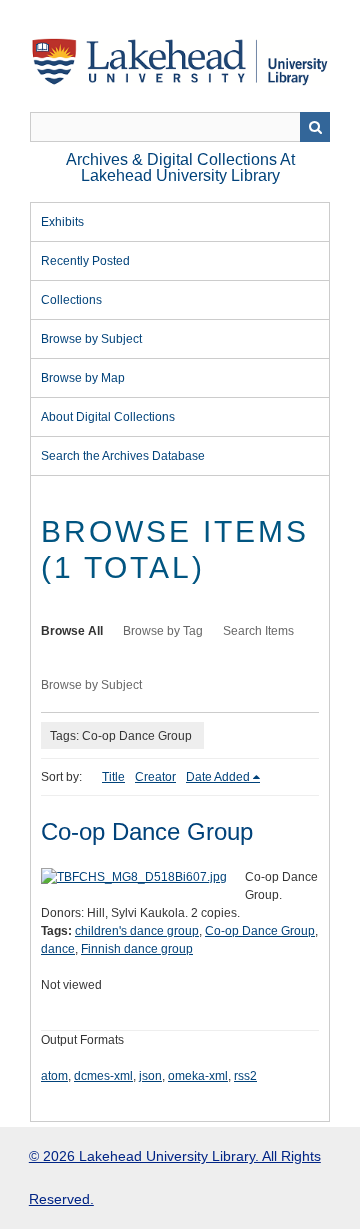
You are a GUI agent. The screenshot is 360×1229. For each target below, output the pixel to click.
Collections (71, 300)
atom (54, 1076)
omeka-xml (198, 1076)
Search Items (258, 631)
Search (315, 127)
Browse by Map (83, 378)
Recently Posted (85, 261)
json (150, 1076)
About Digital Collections (108, 417)
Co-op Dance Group (147, 831)
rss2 (245, 1076)
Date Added (218, 777)
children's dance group (137, 931)
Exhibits (62, 222)
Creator (155, 777)
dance (58, 949)
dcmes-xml (103, 1076)
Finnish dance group (137, 949)
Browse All (72, 631)
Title (113, 777)
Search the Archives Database (123, 456)
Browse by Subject (91, 339)
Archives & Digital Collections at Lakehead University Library (180, 167)
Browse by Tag (163, 631)
